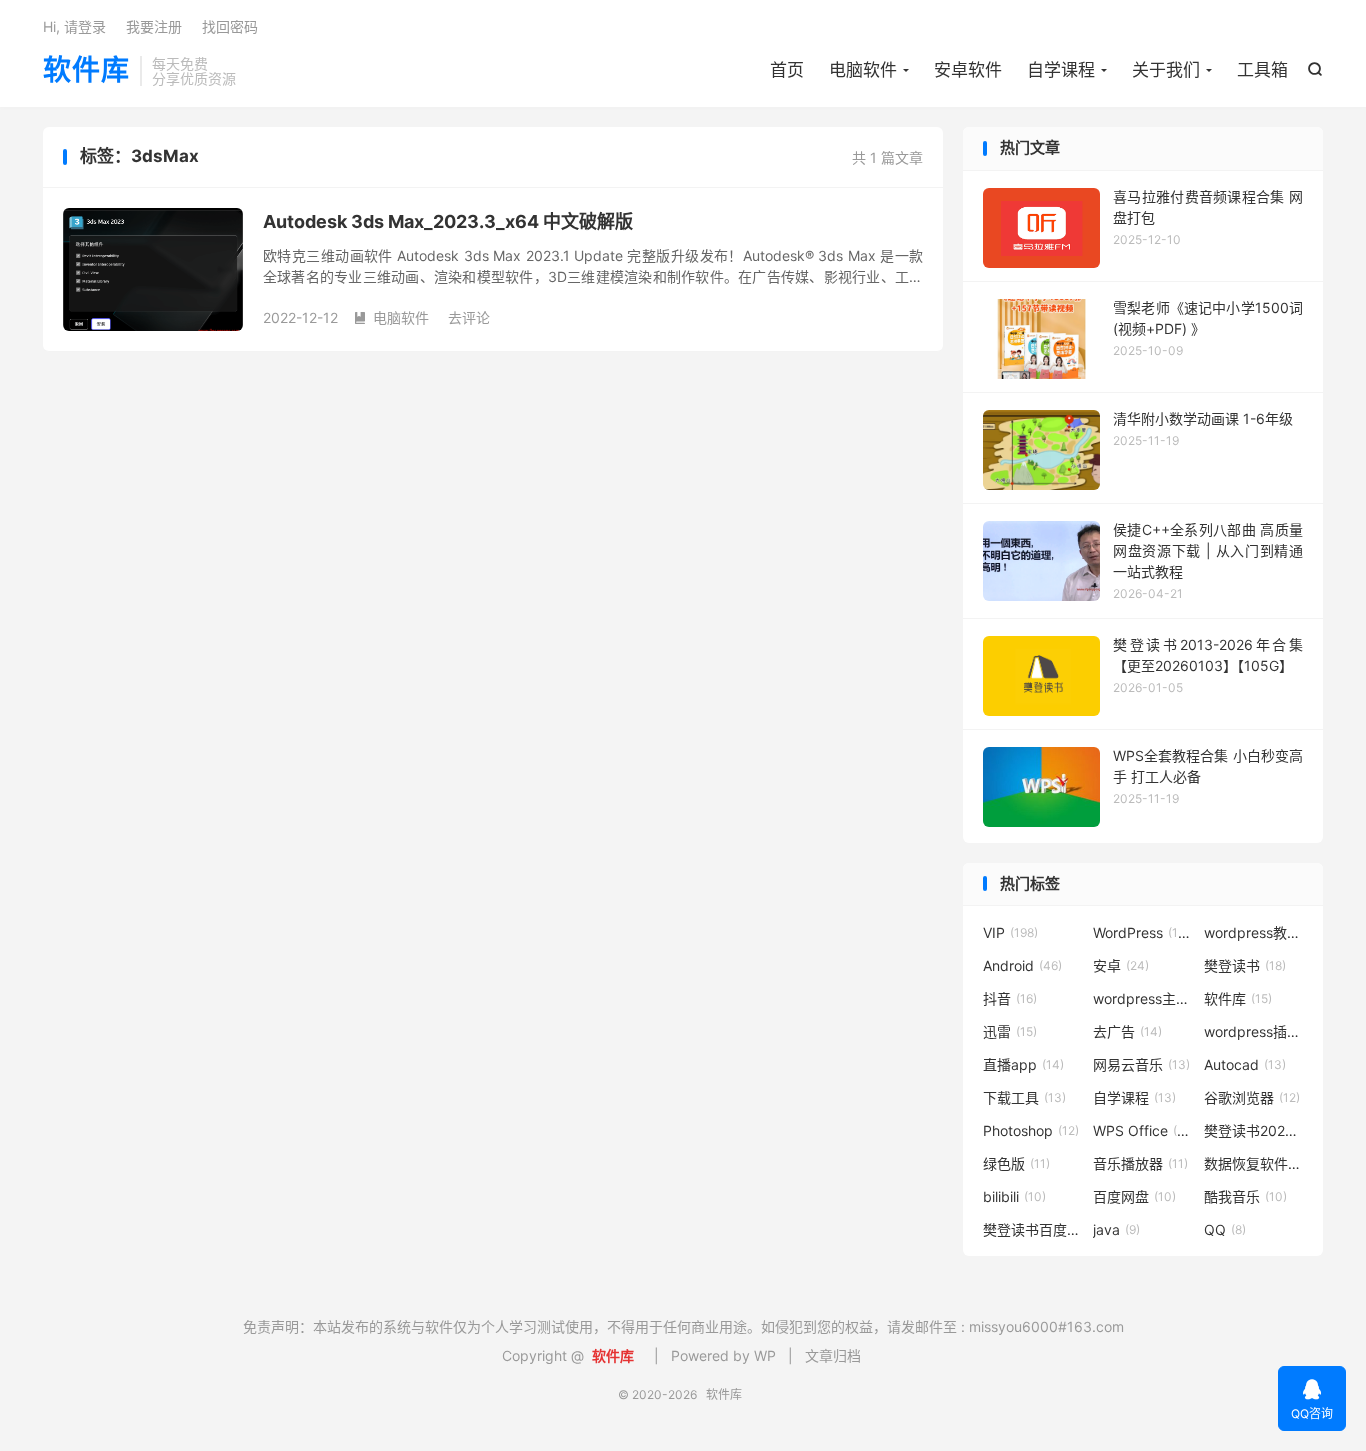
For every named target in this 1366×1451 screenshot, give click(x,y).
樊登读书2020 (1254, 1130)
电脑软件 (863, 70)
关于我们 (1166, 70)
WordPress (1143, 932)
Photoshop (1031, 1130)
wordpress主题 (1143, 998)
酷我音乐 (1245, 1196)
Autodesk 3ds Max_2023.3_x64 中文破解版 (448, 221)
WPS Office (1143, 1130)
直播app (1023, 1064)
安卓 (1121, 965)
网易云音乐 (1141, 1064)
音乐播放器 (1140, 1163)
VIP (1010, 932)
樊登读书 (1245, 965)
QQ (1225, 1229)
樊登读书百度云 (1033, 1229)
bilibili (1014, 1196)
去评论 (469, 317)
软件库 (86, 71)
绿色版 (1016, 1163)
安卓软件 (968, 70)
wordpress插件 (1254, 1031)
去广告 (1127, 1031)
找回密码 (230, 26)
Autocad (1245, 1064)
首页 (787, 70)
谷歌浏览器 (1252, 1097)
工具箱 (1262, 70)
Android (1022, 965)
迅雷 (1010, 1031)
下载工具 (1024, 1097)
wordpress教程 (1254, 932)
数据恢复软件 (1254, 1163)
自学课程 (1061, 70)
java (1116, 1229)
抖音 (1010, 998)
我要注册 (154, 26)
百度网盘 (1134, 1196)
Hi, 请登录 (74, 26)
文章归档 (833, 1355)
